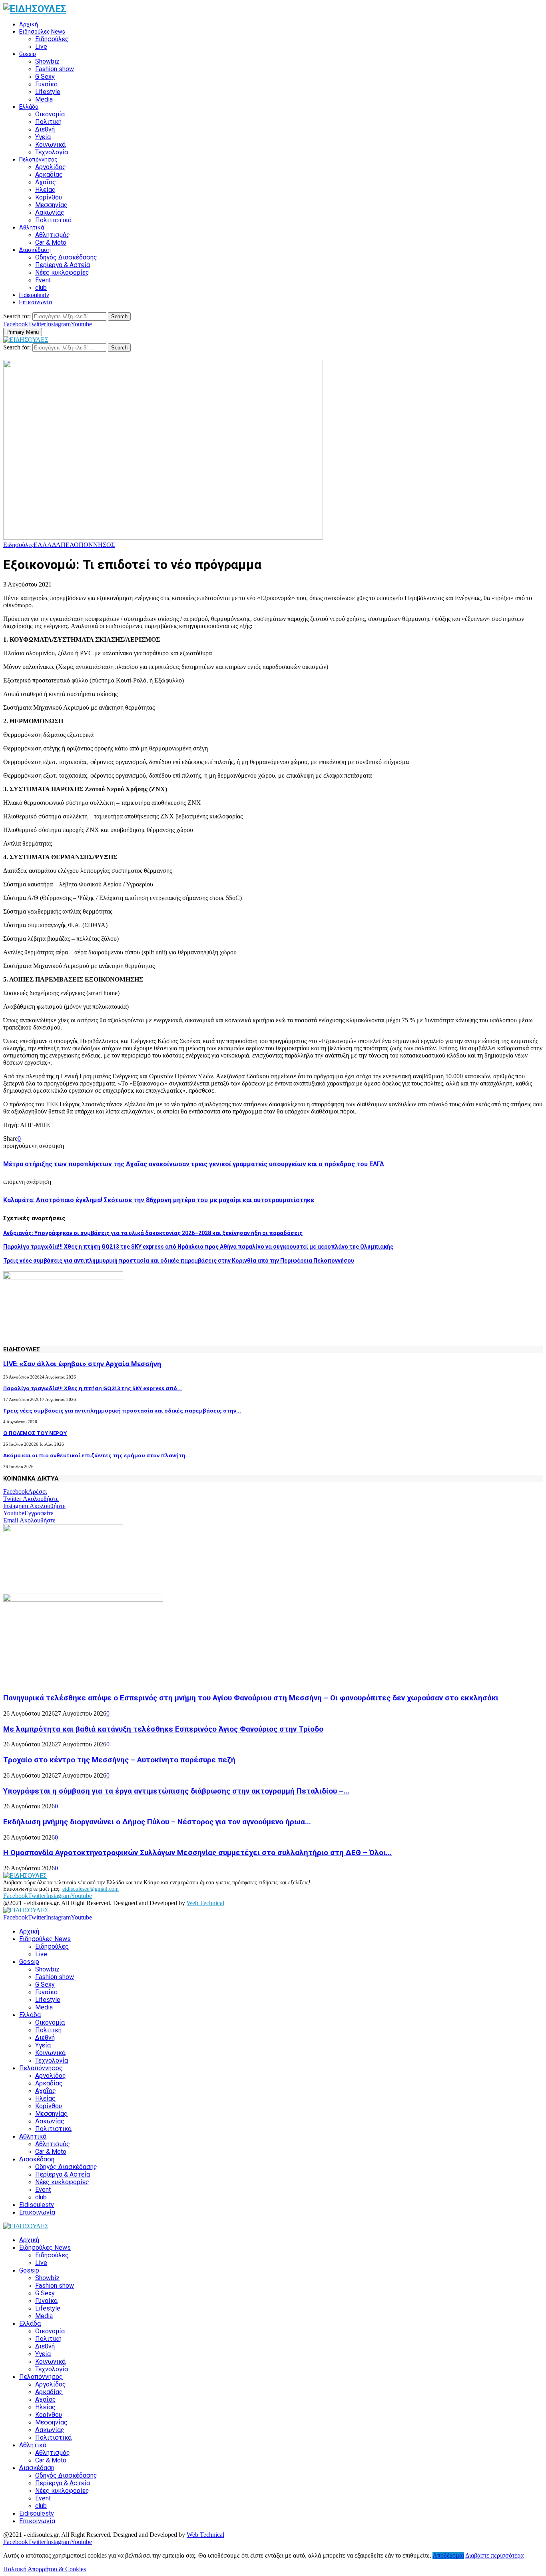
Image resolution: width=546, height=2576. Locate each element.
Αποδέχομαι (448, 2555)
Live (41, 47)
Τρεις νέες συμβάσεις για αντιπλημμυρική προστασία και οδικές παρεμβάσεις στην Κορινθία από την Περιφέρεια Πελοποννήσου (179, 1261)
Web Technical (205, 1903)
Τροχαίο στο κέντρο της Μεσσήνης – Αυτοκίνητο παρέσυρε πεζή (119, 1760)
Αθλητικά (32, 227)
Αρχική (29, 24)
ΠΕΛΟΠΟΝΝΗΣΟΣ (88, 545)
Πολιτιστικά (53, 220)
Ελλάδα (29, 107)
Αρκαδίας (49, 175)
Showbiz (47, 61)
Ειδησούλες (52, 39)
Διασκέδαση (35, 250)
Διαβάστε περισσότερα (494, 2555)
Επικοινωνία (36, 302)
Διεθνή (45, 129)
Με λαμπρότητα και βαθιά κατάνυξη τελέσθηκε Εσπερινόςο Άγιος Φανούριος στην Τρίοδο (163, 1729)
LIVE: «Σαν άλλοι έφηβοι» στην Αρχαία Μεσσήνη (82, 1364)
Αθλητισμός (53, 235)
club (41, 288)
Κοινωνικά (50, 145)
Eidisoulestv (34, 295)
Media (44, 99)
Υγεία (43, 137)
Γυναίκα (46, 84)
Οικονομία (50, 114)
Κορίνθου (49, 197)
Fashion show (55, 69)
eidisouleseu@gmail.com (91, 1889)
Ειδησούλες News (42, 32)
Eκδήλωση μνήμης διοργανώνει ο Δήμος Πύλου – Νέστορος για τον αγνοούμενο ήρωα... (157, 1822)
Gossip (28, 54)
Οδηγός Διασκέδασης (66, 257)
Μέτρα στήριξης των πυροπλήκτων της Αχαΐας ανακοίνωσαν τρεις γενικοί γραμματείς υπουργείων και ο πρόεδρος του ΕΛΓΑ (194, 1164)
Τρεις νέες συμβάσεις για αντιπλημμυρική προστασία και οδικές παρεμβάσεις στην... (122, 1411)
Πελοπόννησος (38, 160)
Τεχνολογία (52, 152)
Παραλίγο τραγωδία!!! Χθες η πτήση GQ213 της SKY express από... (93, 1388)
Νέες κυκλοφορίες (62, 272)
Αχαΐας (46, 182)
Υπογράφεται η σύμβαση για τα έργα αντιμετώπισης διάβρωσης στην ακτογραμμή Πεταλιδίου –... (176, 1791)
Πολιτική (48, 122)
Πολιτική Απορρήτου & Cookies (45, 2569)
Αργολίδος (51, 167)
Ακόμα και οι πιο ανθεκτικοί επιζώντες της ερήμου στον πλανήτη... (97, 1455)
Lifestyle (48, 92)
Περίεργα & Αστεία (63, 265)
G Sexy (45, 77)
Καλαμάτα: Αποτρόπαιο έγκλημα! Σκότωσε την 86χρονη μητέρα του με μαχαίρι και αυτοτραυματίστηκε (159, 1200)
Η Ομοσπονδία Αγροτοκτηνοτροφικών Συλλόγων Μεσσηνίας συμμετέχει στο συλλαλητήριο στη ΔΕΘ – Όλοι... (197, 1853)
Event (43, 280)
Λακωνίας (50, 213)
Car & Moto (51, 242)
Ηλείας (45, 190)
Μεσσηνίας (51, 205)
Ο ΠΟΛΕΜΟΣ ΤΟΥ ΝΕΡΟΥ (35, 1433)
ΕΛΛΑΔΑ (47, 545)
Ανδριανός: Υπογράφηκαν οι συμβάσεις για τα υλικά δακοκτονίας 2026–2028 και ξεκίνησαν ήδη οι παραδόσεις (153, 1233)
